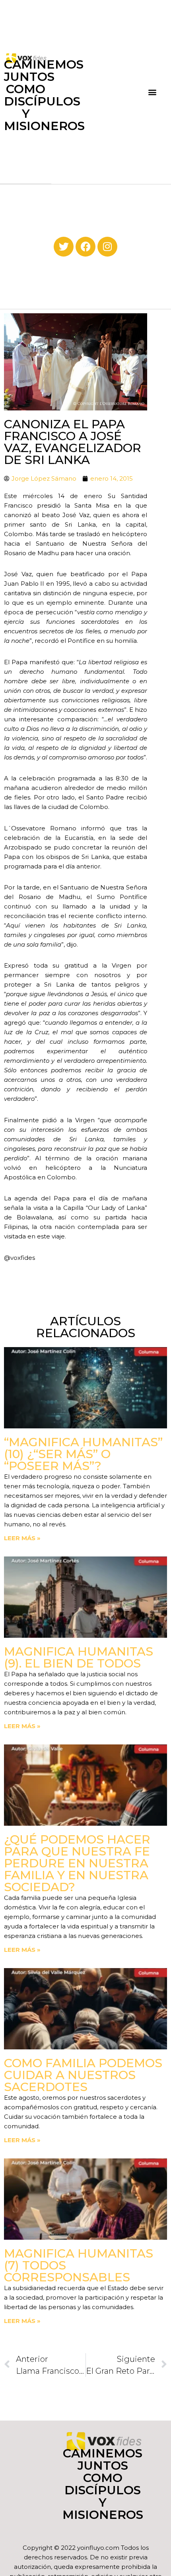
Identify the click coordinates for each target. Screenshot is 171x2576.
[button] (153, 92)
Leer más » (22, 1538)
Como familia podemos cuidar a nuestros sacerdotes (83, 2075)
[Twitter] (64, 247)
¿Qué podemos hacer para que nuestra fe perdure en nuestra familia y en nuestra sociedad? (77, 1863)
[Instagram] (107, 247)
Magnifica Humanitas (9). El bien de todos (79, 1657)
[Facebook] (85, 247)
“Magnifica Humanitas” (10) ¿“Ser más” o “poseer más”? (83, 1454)
